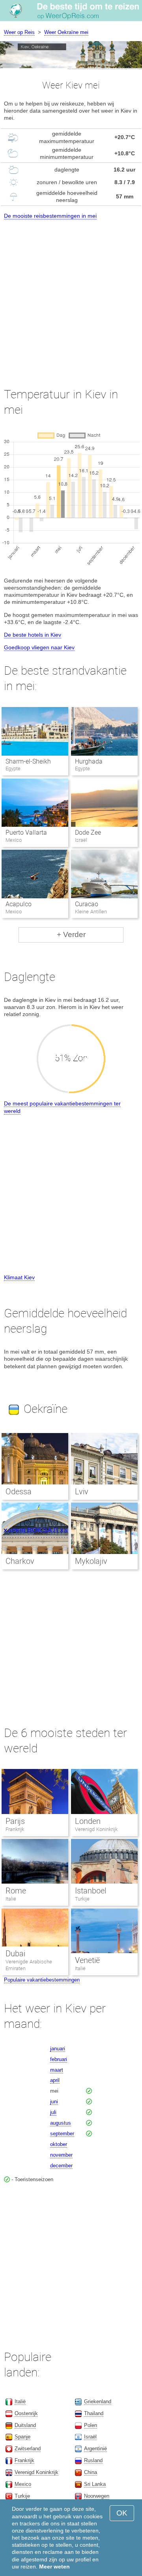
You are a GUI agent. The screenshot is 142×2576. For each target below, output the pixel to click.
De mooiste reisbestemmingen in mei (50, 216)
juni (54, 2102)
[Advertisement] (71, 296)
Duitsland (25, 2425)
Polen (91, 2425)
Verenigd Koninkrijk (96, 1829)
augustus (61, 2123)
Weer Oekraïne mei (66, 32)
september (62, 2134)
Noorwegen (97, 2496)
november (61, 2155)
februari (59, 2059)
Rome (16, 1891)
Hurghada (89, 761)
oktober (59, 2144)
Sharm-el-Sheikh (28, 761)
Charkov (20, 1561)
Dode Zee (88, 833)
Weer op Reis (19, 32)
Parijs (15, 1821)
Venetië (87, 1960)
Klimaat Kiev (19, 1277)
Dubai (15, 1954)
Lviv (82, 1492)
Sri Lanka (95, 2484)
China (91, 2472)
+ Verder (71, 934)
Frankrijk (15, 1829)
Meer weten (54, 2567)
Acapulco (19, 904)
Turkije (82, 1899)
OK (122, 2513)
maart (57, 2070)
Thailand (94, 2413)
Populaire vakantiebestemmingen (42, 1980)
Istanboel (91, 1891)
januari (58, 2049)
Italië (11, 1899)
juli (53, 2112)
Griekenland (98, 2402)
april (55, 2080)
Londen (88, 1821)
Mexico (23, 2484)
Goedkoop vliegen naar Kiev (39, 647)
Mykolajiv (91, 1561)
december (61, 2166)
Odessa (19, 1492)
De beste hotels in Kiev (33, 635)
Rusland (93, 2460)
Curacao (87, 904)
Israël (90, 2437)
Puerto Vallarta (26, 833)
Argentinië (95, 2449)
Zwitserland (28, 2449)
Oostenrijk (26, 2413)
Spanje (22, 2437)
